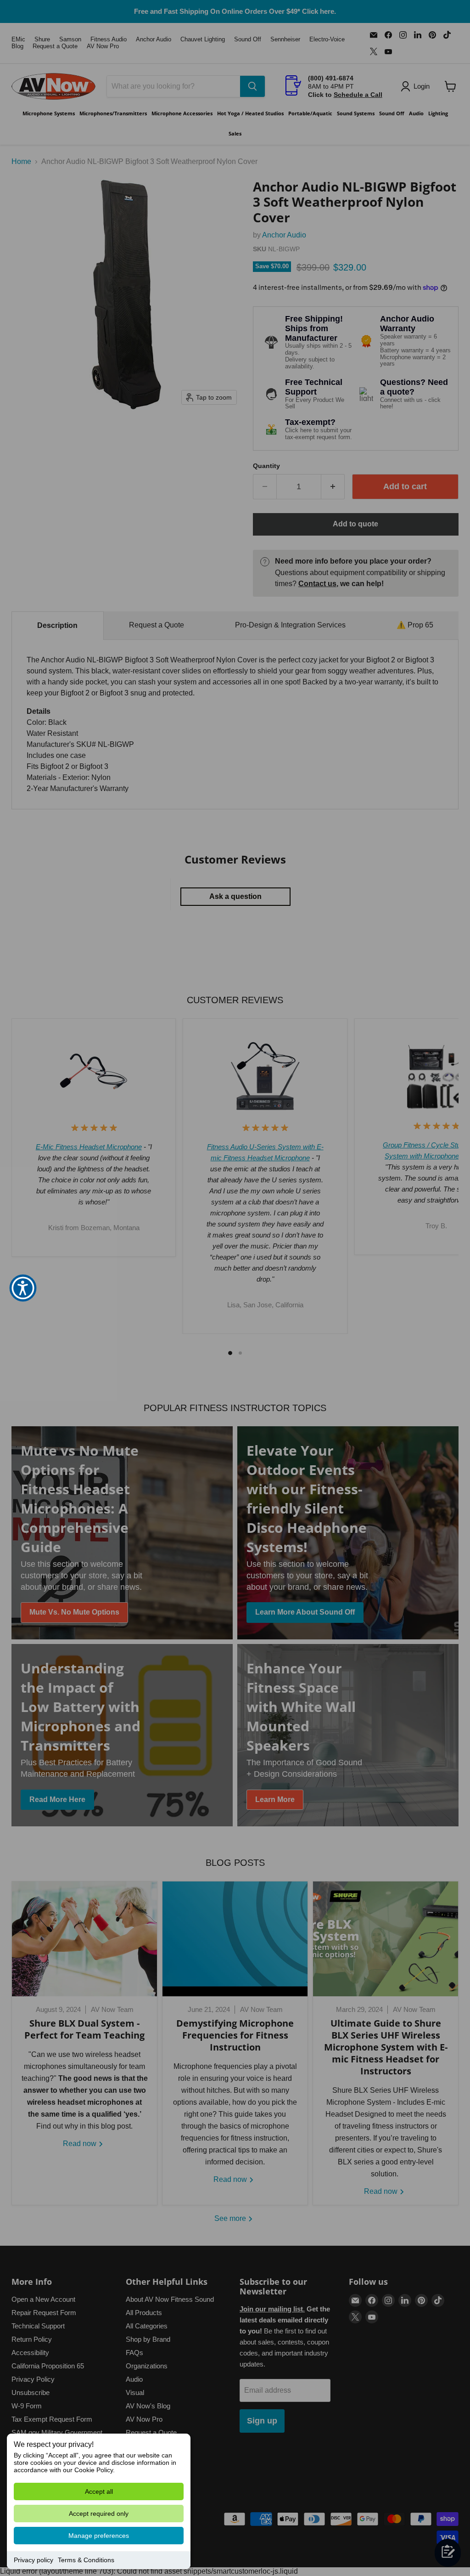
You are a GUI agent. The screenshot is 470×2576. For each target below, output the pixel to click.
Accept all (99, 2491)
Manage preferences (99, 2536)
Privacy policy (34, 2560)
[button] (23, 1288)
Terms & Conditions (86, 2560)
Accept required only (99, 2514)
